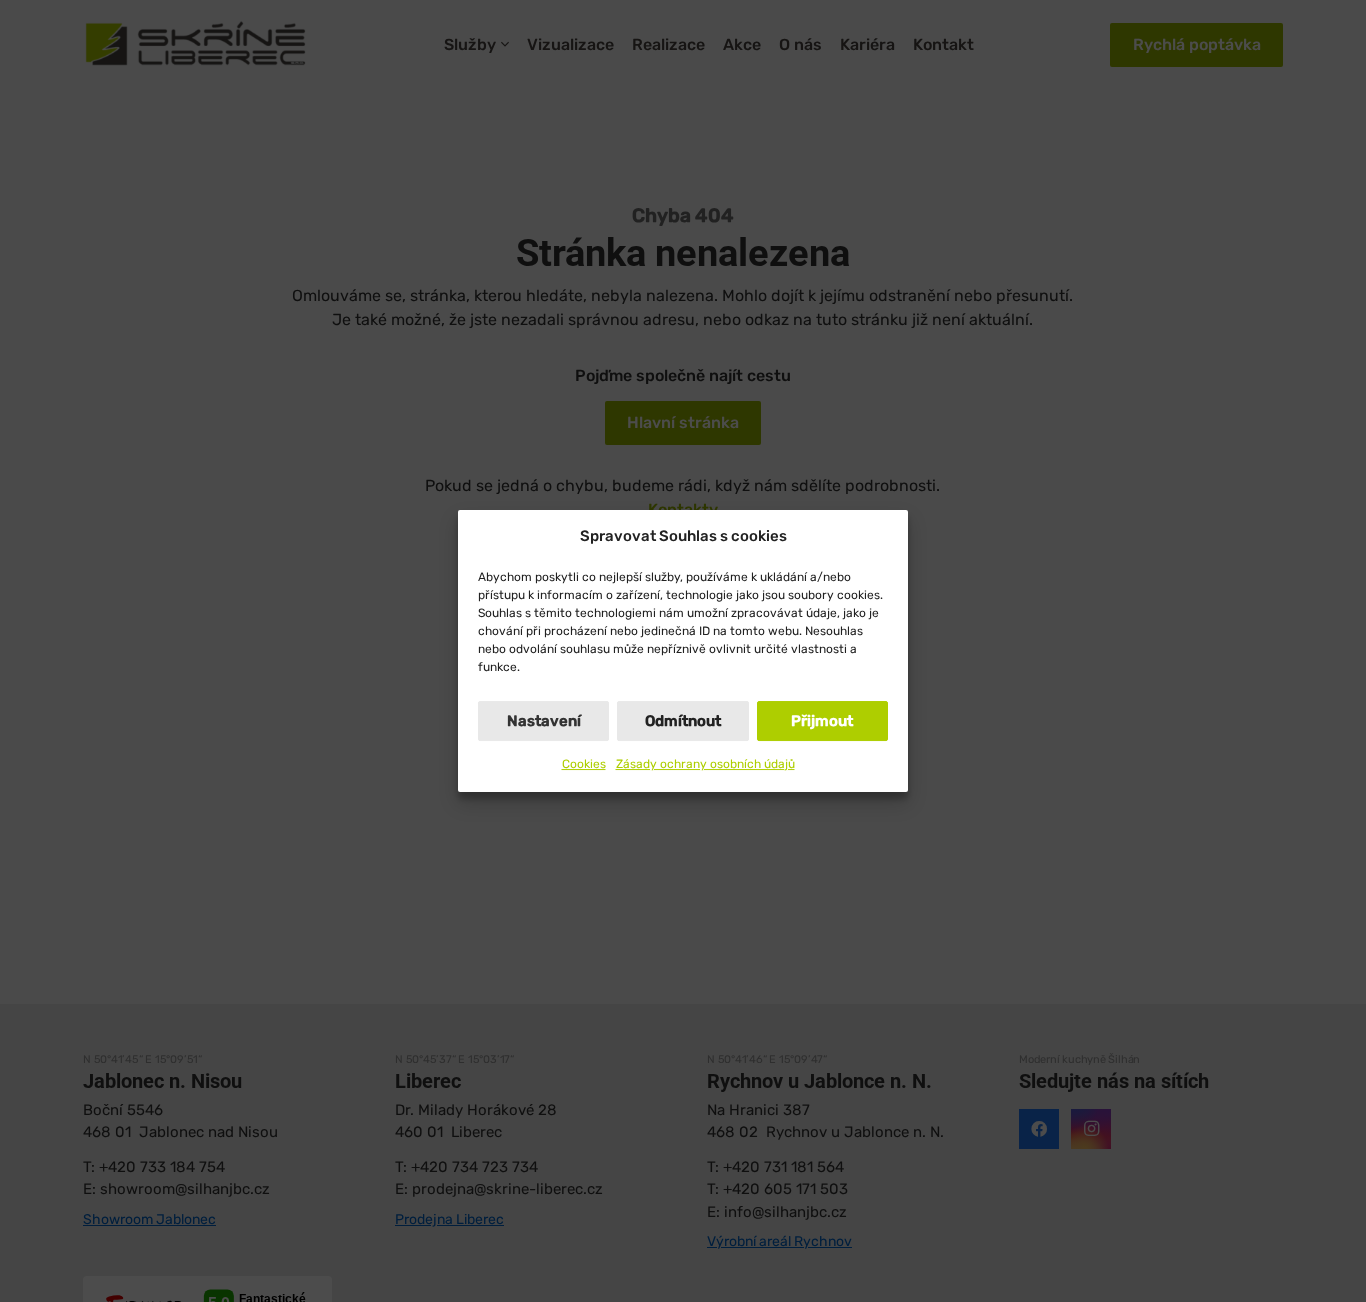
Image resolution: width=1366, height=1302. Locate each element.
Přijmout (822, 721)
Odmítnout (683, 721)
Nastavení (544, 721)
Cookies (584, 764)
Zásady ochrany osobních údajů (705, 764)
